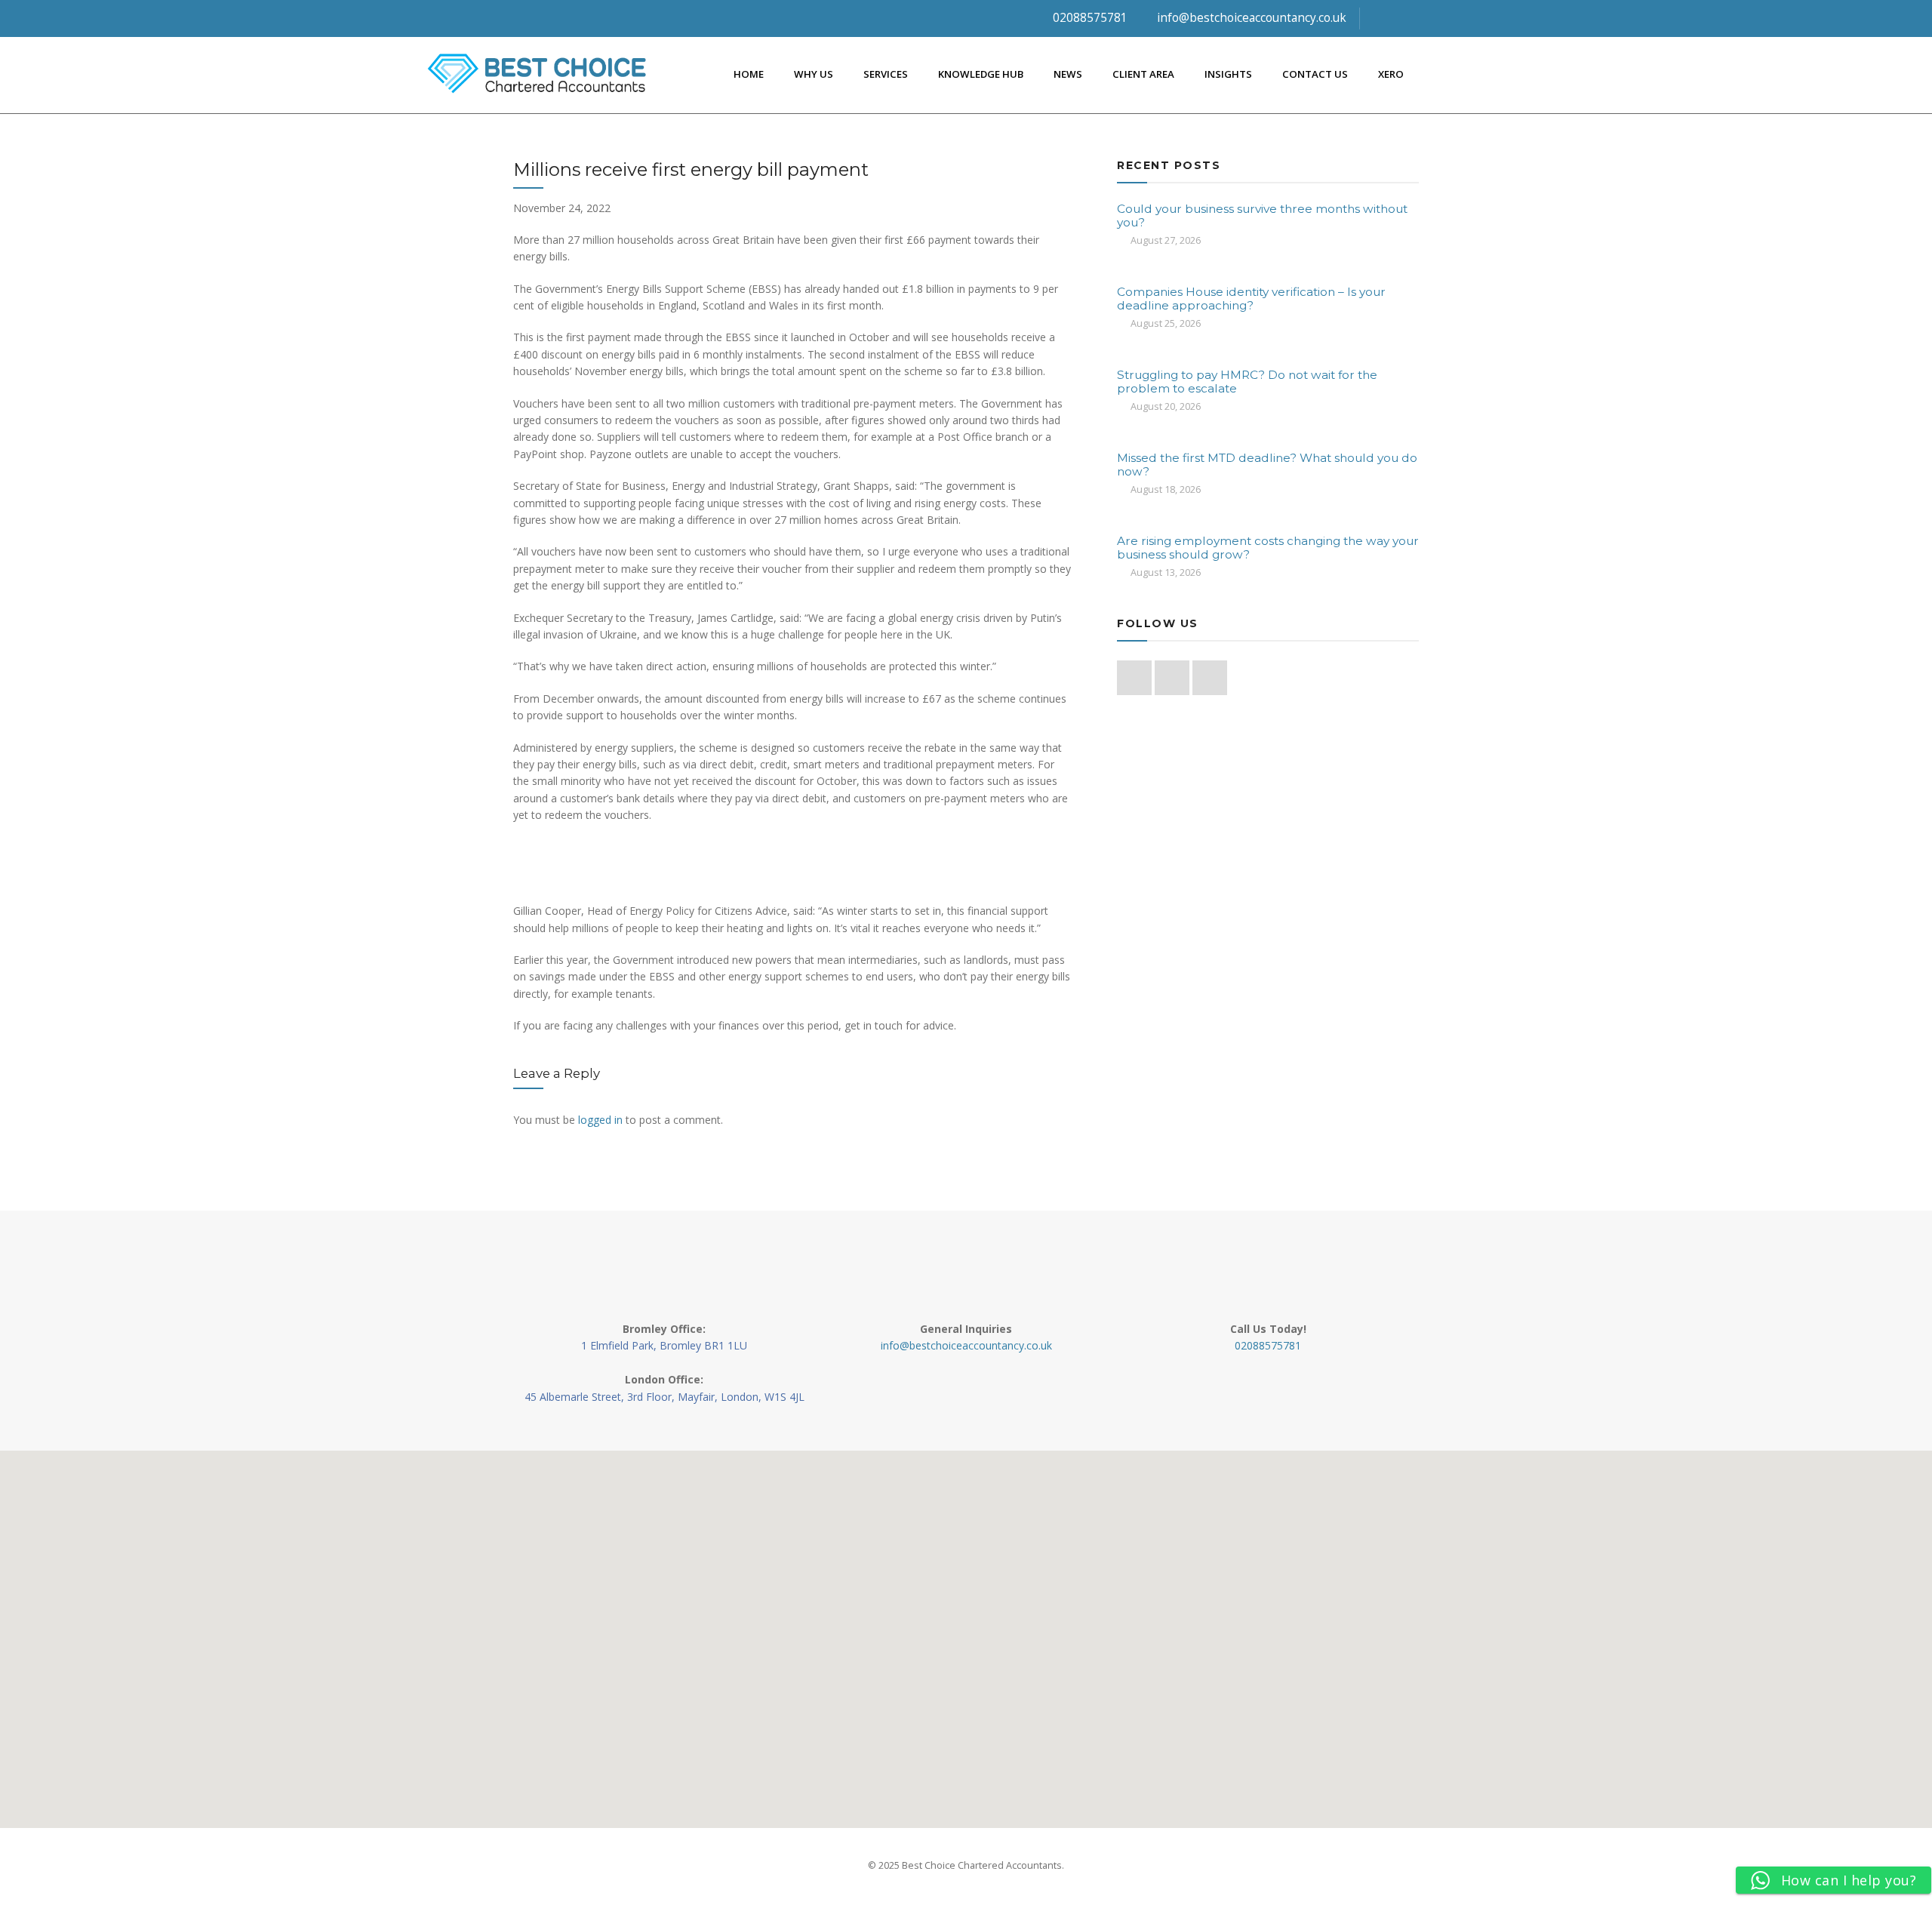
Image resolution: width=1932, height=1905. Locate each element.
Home (749, 74)
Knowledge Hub (981, 74)
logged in (600, 1120)
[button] (966, 1630)
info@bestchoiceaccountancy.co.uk (1250, 18)
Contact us (1315, 74)
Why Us (814, 74)
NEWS (1068, 74)
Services (886, 74)
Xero (1391, 74)
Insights (1228, 74)
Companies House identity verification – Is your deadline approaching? (1251, 299)
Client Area (1143, 74)
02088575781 (1089, 18)
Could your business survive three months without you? (1262, 215)
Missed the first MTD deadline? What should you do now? (1267, 465)
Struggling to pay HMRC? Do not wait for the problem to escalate (1247, 382)
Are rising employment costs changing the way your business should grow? (1268, 548)
